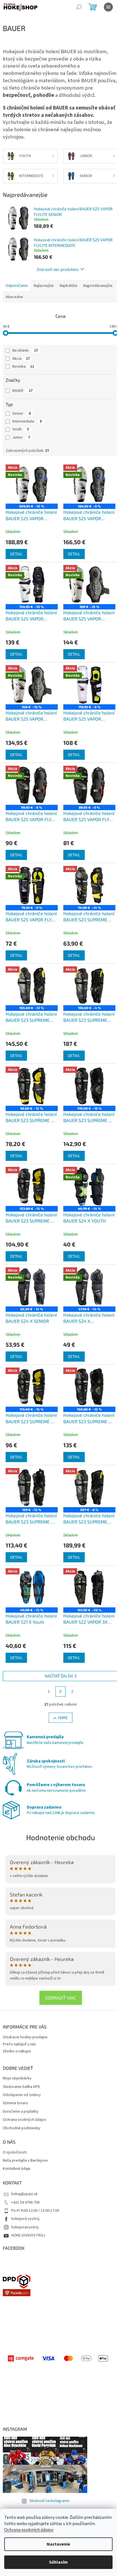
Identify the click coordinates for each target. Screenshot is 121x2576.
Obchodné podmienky (22, 2128)
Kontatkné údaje (17, 2169)
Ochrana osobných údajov (29, 2530)
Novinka (23, 367)
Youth (21, 429)
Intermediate (27, 421)
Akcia (21, 359)
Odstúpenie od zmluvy (22, 2095)
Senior (22, 414)
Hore (63, 1718)
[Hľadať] (79, 7)
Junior (21, 437)
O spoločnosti (15, 2152)
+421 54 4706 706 (25, 2202)
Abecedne (14, 297)
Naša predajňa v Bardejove (25, 2161)
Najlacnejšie (44, 286)
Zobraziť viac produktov (58, 269)
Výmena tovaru (15, 2103)
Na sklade (25, 350)
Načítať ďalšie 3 (61, 1676)
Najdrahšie (69, 286)
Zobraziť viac (61, 1998)
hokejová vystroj (25, 2219)
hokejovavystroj (25, 2227)
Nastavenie (58, 2544)
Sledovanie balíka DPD (21, 2087)
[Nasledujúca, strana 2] (60, 1692)
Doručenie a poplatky (21, 2112)
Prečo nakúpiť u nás (19, 2044)
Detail (16, 554)
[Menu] (108, 7)
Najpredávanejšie (98, 286)
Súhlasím (58, 2562)
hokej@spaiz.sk (24, 2194)
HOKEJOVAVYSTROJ (28, 2235)
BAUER (23, 391)
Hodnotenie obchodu (61, 1837)
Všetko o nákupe (17, 2051)
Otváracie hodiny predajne (25, 2037)
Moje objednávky (17, 2078)
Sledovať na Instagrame (49, 2501)
